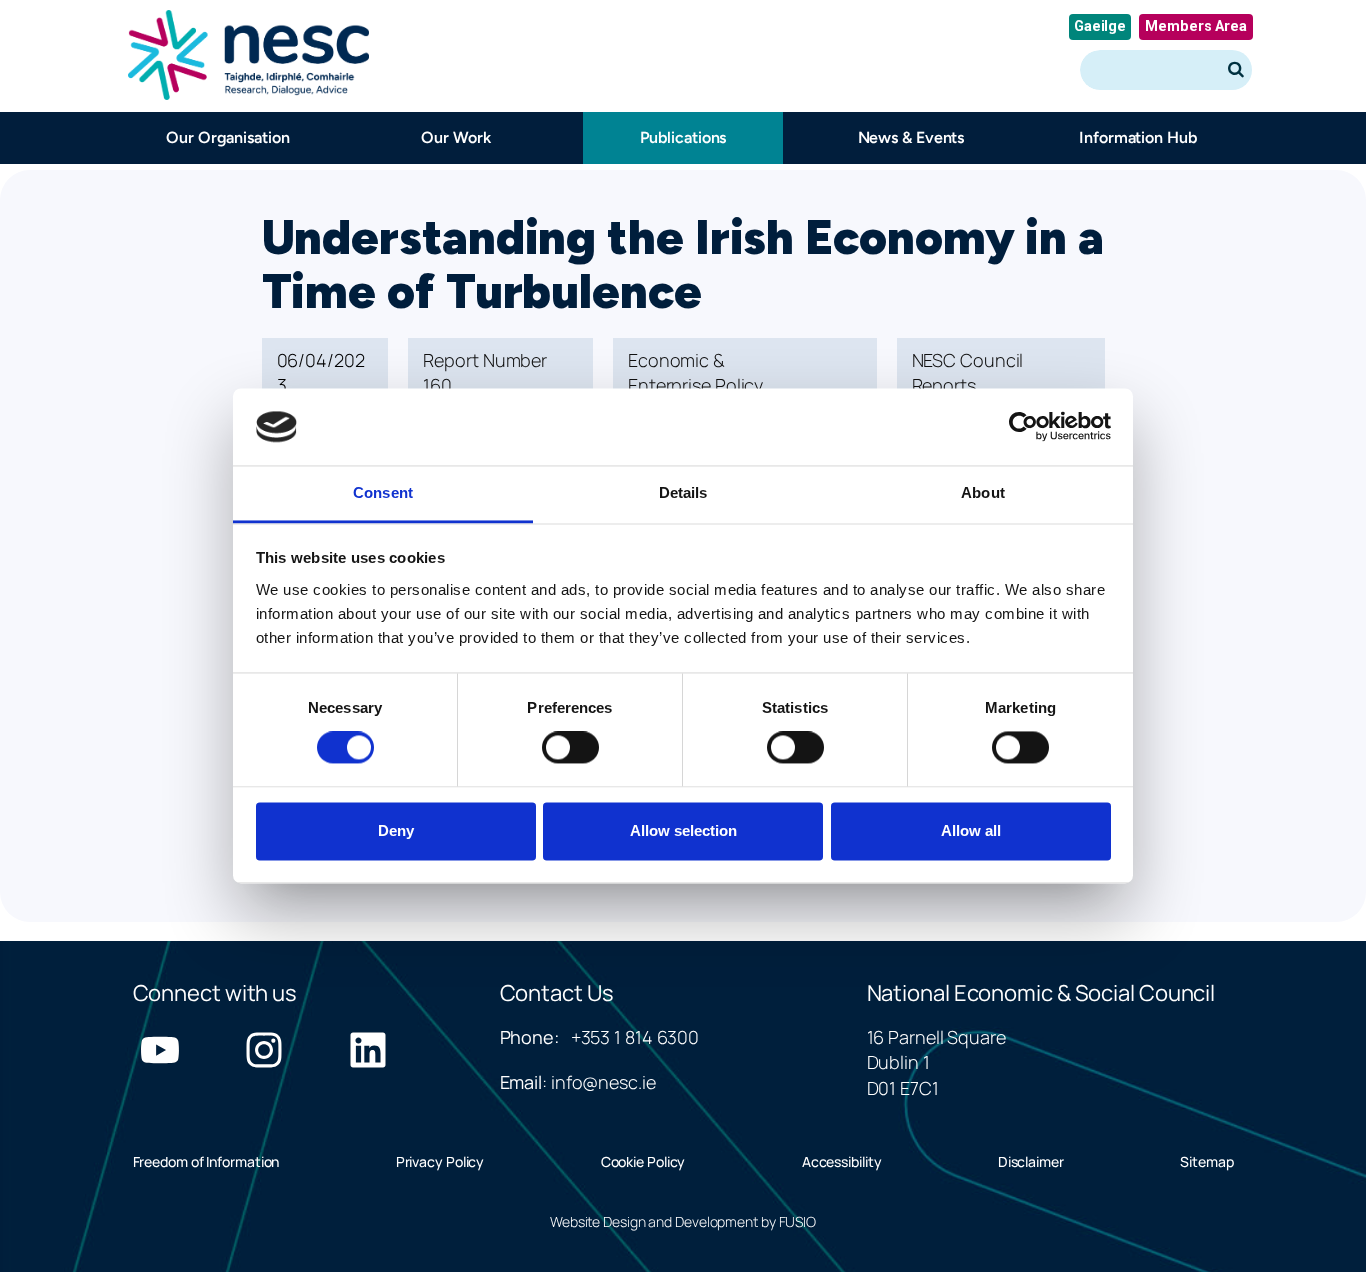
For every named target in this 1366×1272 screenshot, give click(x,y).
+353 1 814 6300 (635, 1037)
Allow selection (683, 830)
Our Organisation (227, 137)
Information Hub (1138, 137)
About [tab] (983, 492)
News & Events (910, 137)
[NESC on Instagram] (264, 1050)
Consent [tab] (383, 492)
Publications (683, 137)
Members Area (1196, 26)
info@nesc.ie (603, 1082)
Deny (396, 830)
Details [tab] (683, 492)
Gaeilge (1100, 26)
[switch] (570, 748)
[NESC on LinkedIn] (368, 1050)
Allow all (971, 830)
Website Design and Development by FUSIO (683, 1221)
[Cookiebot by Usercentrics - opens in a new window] (1023, 427)
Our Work (455, 137)
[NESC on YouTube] (160, 1050)
